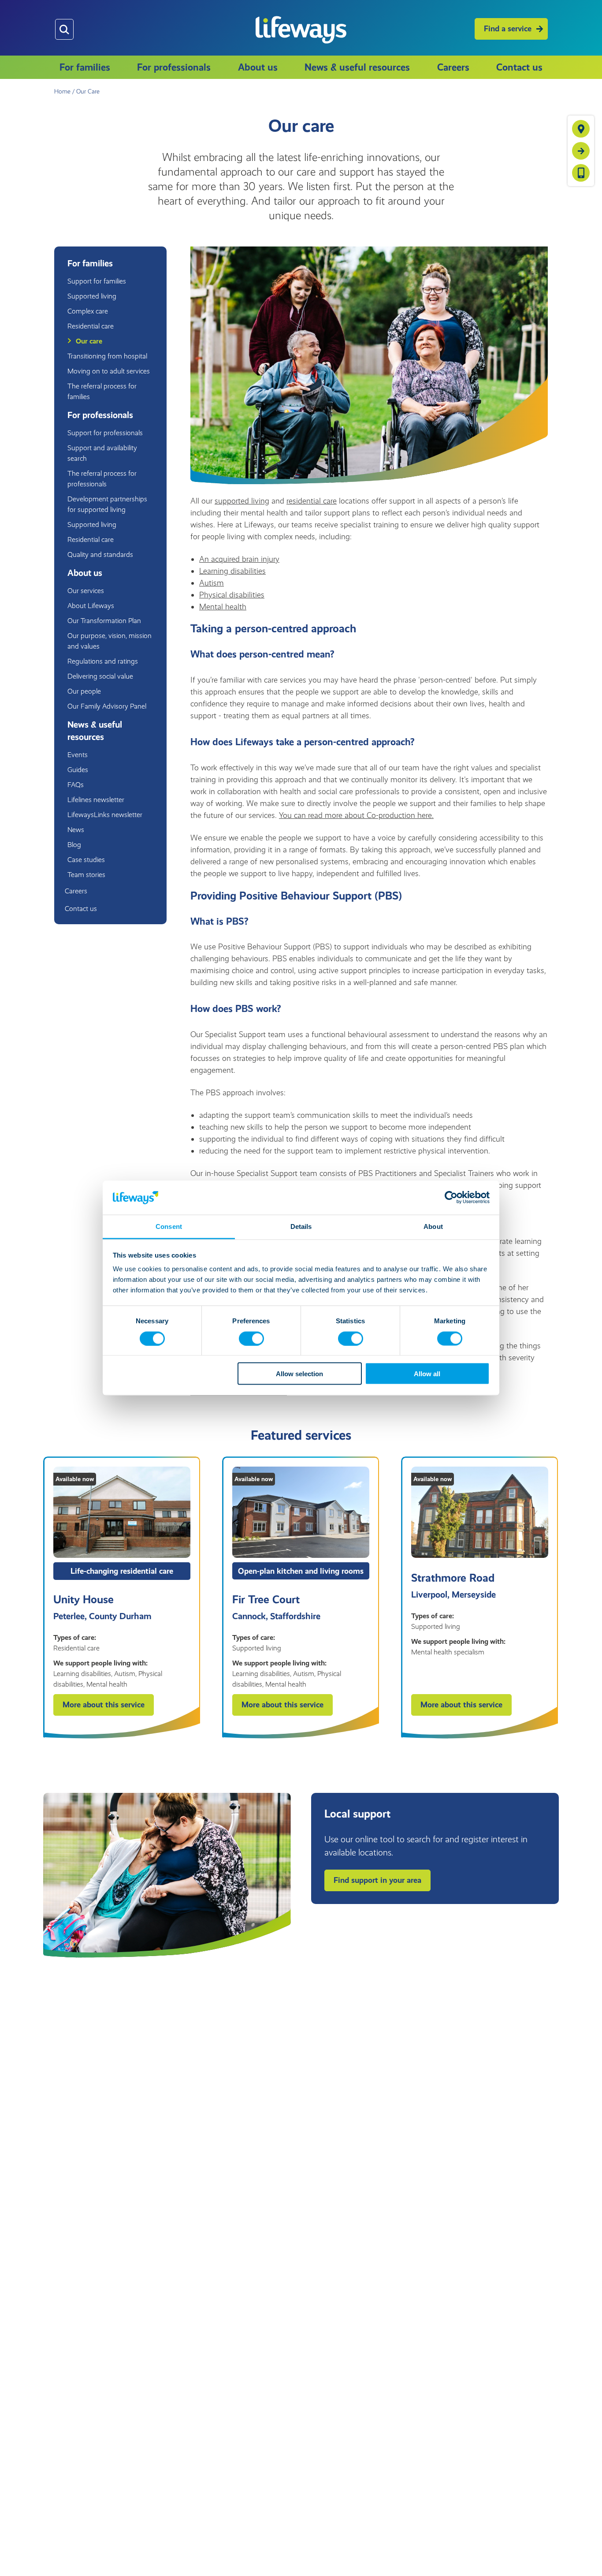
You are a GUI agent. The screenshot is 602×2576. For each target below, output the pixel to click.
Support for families (97, 281)
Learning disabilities (232, 571)
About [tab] (433, 1226)
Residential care (91, 326)
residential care (312, 501)
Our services (86, 591)
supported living (242, 501)
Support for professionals (105, 433)
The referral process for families (102, 391)
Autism (212, 583)
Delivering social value (100, 676)
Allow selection (299, 1374)
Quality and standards (100, 554)
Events (78, 755)
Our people (84, 691)
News (76, 830)
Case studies (86, 860)
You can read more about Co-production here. (356, 815)
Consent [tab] (169, 1226)
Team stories (86, 875)
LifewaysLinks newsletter (105, 815)
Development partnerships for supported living (107, 504)
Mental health (223, 607)
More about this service (104, 1705)
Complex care (88, 311)
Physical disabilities (232, 595)
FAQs (76, 785)
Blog (74, 845)
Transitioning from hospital (107, 356)
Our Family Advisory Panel (107, 706)
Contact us (519, 67)
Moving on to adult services (109, 371)
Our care (89, 341)
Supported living (92, 296)
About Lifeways (91, 606)
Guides (78, 770)
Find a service (508, 29)
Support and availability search (102, 453)
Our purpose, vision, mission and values (110, 641)
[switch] (251, 1338)
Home (62, 91)
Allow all (427, 1374)
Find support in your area (377, 1880)
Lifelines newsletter (96, 800)
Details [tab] (301, 1226)
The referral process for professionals (102, 479)
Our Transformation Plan (104, 621)
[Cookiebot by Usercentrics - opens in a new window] (451, 1198)
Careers (453, 67)
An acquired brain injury (239, 559)
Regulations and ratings (103, 661)
